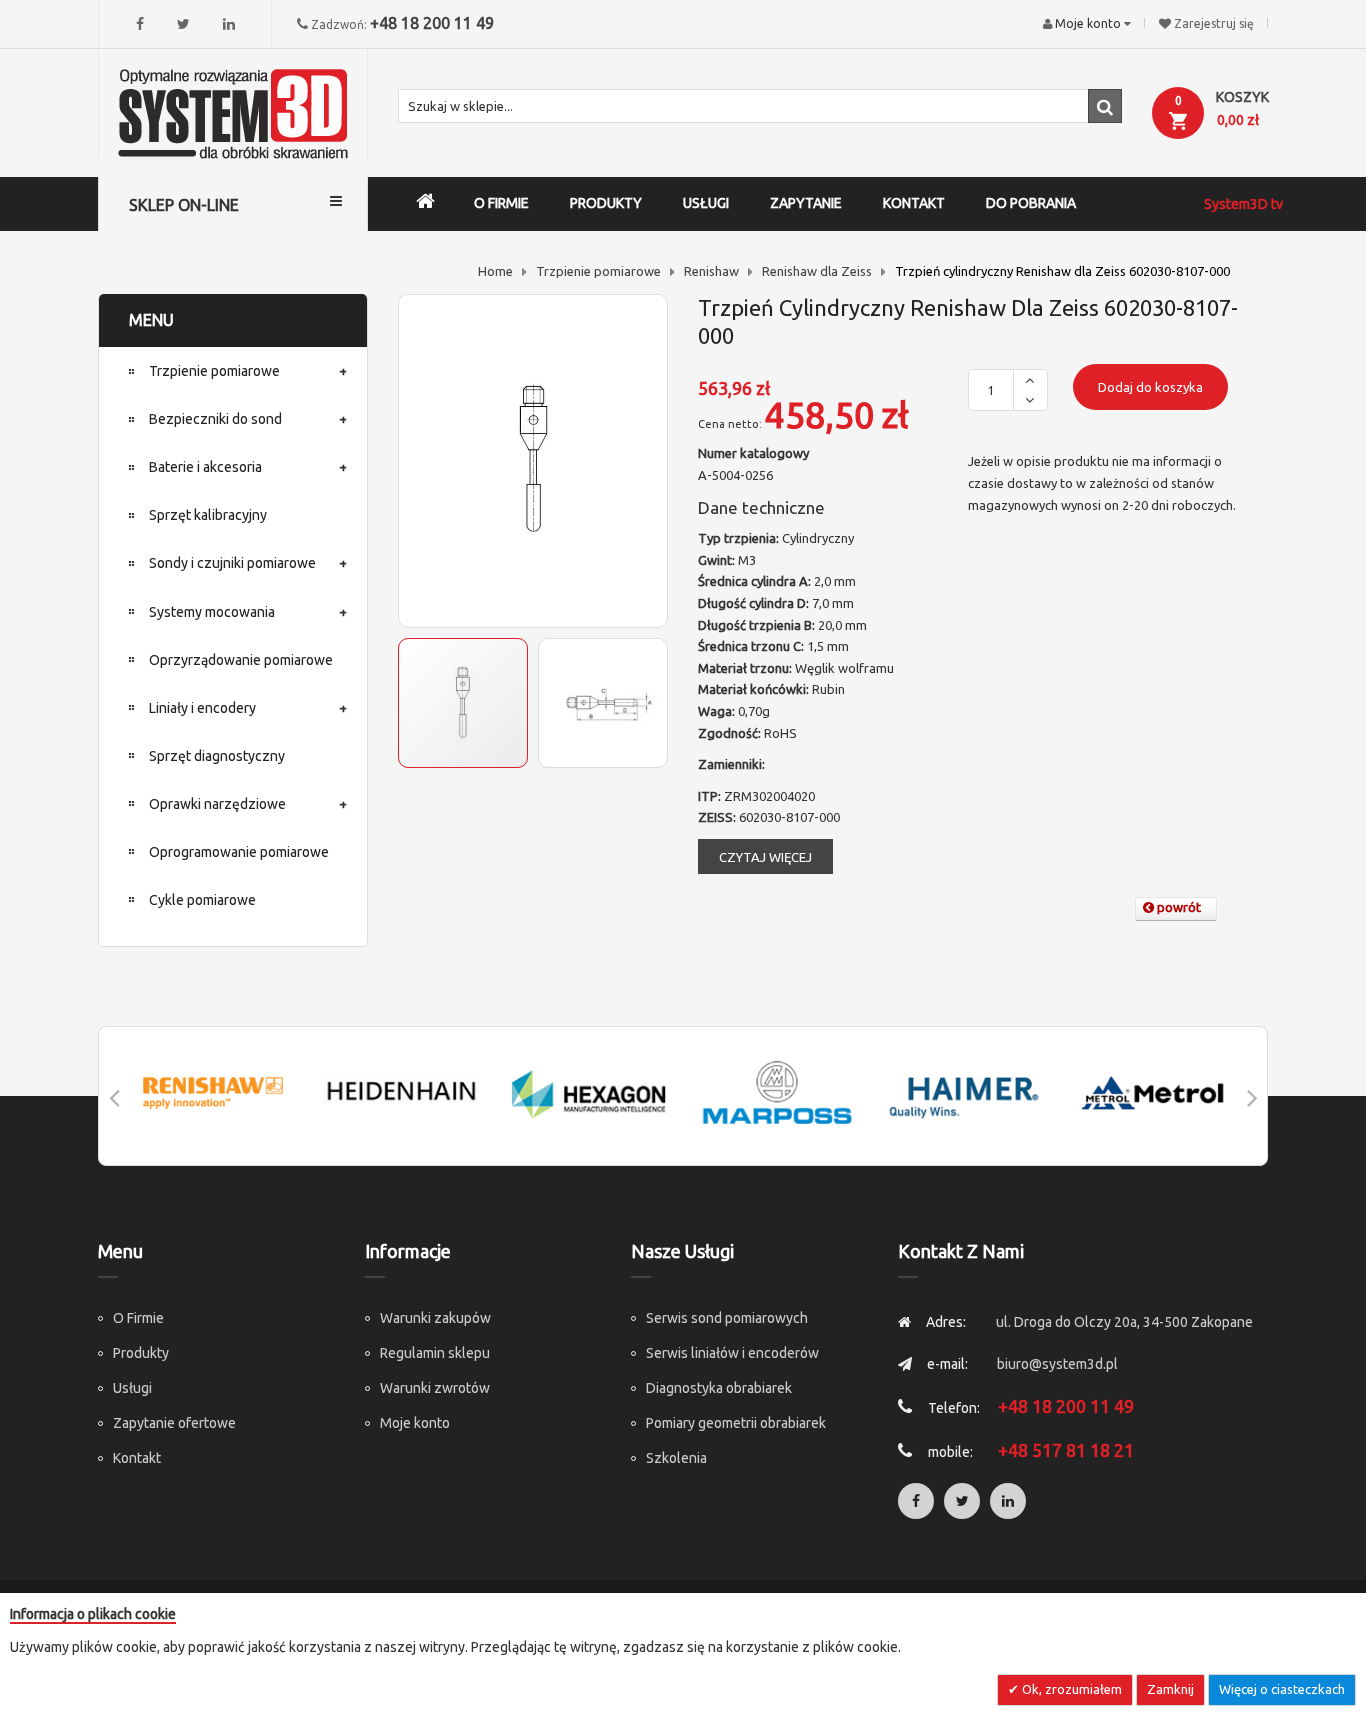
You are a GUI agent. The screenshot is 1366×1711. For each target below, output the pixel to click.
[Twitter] (183, 24)
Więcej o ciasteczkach (1282, 1689)
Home (495, 271)
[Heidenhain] (401, 1092)
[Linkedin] (229, 24)
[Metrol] (1153, 1092)
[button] (603, 703)
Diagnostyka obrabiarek (719, 1388)
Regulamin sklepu (435, 1353)
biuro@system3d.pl (1057, 1364)
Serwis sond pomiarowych (727, 1318)
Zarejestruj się (1214, 23)
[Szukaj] (1105, 106)
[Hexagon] (589, 1092)
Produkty (141, 1353)
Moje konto (415, 1423)
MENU (151, 320)
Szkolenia (676, 1458)
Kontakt (137, 1458)
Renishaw (711, 271)
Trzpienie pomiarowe (598, 271)
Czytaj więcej (765, 857)
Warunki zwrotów (435, 1388)
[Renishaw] (213, 1092)
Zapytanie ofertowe (174, 1423)
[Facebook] (140, 24)
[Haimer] (965, 1092)
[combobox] (760, 106)
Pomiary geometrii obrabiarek (736, 1423)
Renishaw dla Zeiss (817, 271)
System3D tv (1243, 204)
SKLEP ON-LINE (184, 205)
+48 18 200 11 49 (432, 23)
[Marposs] (777, 1092)
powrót (1177, 907)
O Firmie (138, 1318)
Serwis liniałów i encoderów (732, 1353)
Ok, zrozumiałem (1070, 1689)
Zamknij (1170, 1689)
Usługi (132, 1388)
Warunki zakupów (435, 1318)
